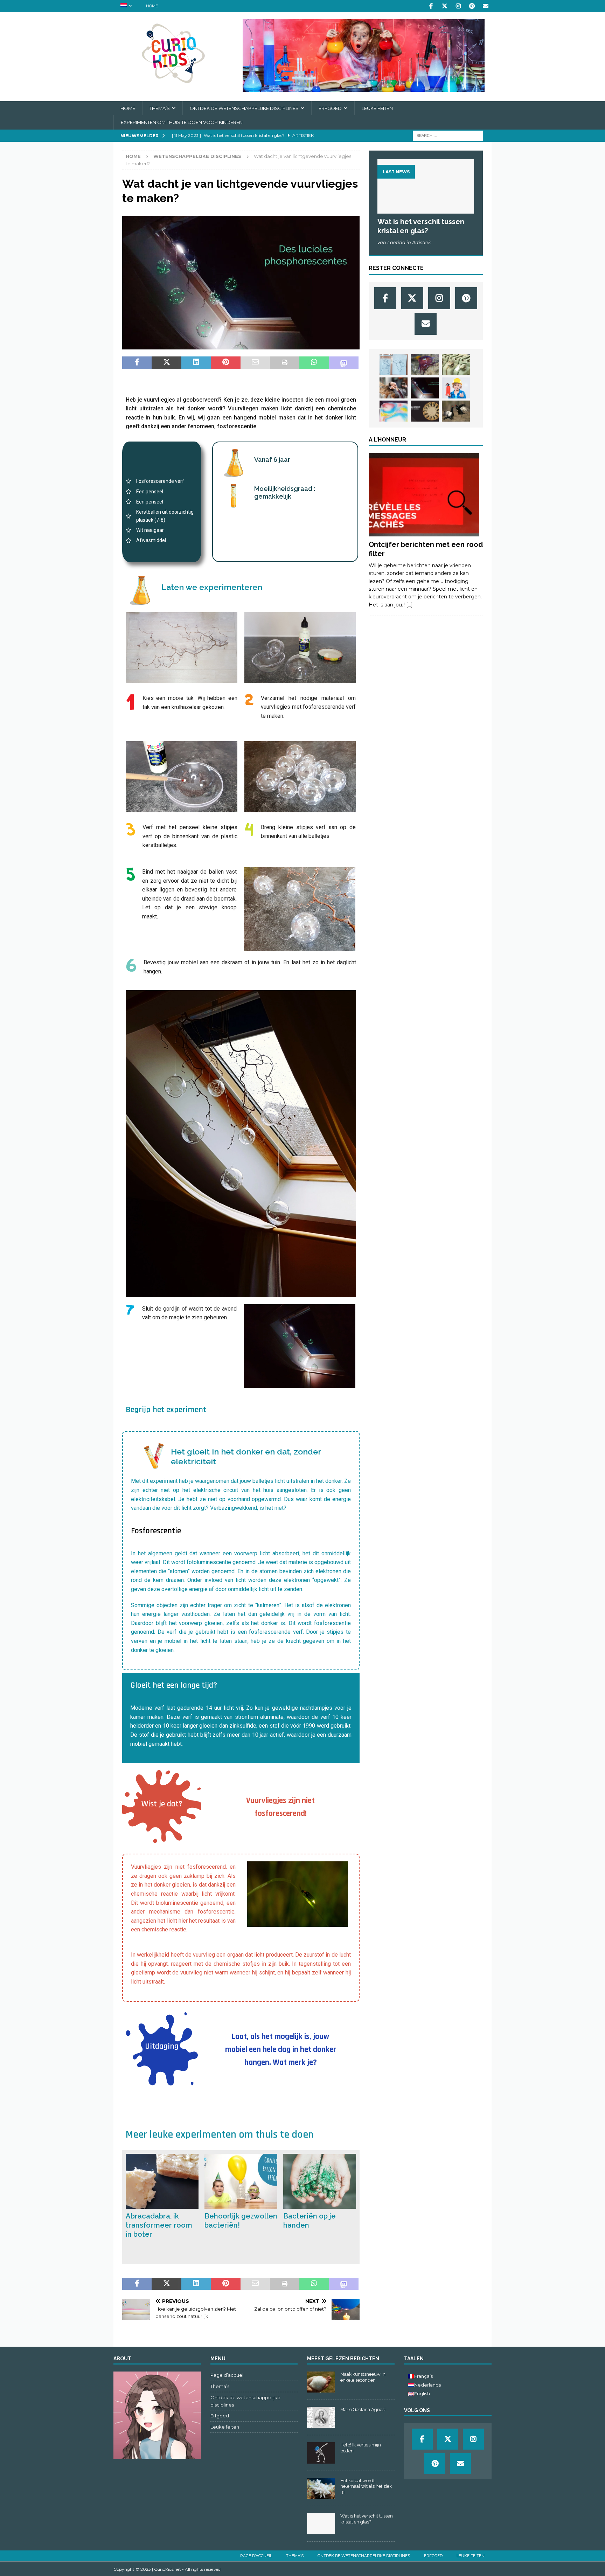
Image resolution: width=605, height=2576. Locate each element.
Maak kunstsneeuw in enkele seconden (363, 2377)
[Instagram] (458, 6)
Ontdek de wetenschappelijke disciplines (244, 108)
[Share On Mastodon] (344, 363)
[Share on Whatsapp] (314, 363)
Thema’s (160, 108)
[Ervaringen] (424, 495)
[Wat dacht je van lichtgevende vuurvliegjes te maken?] (425, 388)
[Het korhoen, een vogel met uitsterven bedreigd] (456, 411)
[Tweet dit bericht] (166, 363)
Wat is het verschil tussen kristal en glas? (367, 2519)
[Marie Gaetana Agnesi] (321, 2417)
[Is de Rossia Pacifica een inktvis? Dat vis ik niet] (425, 364)
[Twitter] (444, 6)
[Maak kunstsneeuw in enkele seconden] (321, 2382)
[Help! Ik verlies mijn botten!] (321, 2453)
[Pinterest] (472, 6)
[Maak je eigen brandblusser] (456, 388)
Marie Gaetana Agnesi (363, 2410)
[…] (409, 605)
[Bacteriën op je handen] (320, 2181)
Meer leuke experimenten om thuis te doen (220, 2134)
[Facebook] (431, 6)
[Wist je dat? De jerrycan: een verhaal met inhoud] (456, 364)
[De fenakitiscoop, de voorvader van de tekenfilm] (425, 411)
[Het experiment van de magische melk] (394, 411)
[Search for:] (448, 135)
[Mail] (485, 6)
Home (152, 6)
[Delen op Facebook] (137, 363)
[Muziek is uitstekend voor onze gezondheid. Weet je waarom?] (394, 388)
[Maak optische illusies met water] (394, 364)
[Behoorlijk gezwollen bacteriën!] (241, 2181)
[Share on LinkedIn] (196, 363)
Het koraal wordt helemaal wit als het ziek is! (366, 2487)
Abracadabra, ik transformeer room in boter (159, 2225)
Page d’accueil (227, 2375)
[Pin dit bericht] (225, 363)
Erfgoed (330, 108)
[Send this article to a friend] (255, 363)
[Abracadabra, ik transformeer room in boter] (162, 2181)
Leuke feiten (377, 108)
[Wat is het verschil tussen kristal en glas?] (426, 186)
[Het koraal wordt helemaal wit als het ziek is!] (321, 2488)
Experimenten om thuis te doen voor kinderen (182, 122)
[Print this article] (285, 363)
